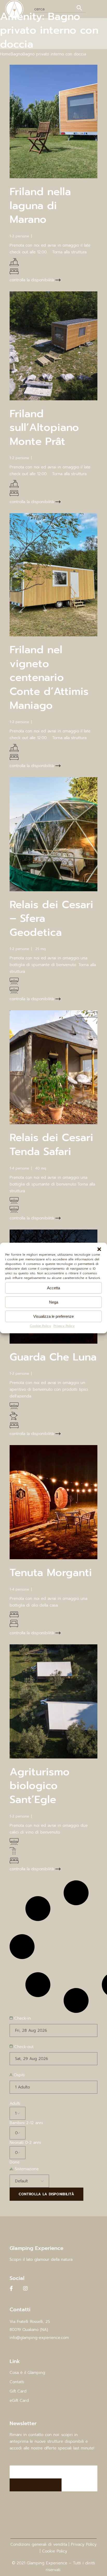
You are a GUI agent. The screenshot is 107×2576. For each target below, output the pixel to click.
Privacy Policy (64, 1326)
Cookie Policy (40, 1326)
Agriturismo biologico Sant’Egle (40, 1786)
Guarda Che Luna (53, 1357)
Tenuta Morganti (51, 1573)
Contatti (17, 2382)
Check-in (22, 2018)
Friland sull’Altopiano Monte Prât (44, 428)
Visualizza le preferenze (53, 1316)
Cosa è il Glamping (27, 2373)
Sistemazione (26, 2169)
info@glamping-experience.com (39, 2338)
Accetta (53, 1288)
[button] (99, 1249)
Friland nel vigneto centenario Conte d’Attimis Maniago (49, 677)
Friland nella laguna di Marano (40, 205)
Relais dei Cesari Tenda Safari (51, 1145)
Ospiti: (19, 2075)
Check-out (23, 2047)
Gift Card (18, 2391)
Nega (54, 1302)
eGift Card (19, 2401)
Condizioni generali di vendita (39, 2544)
